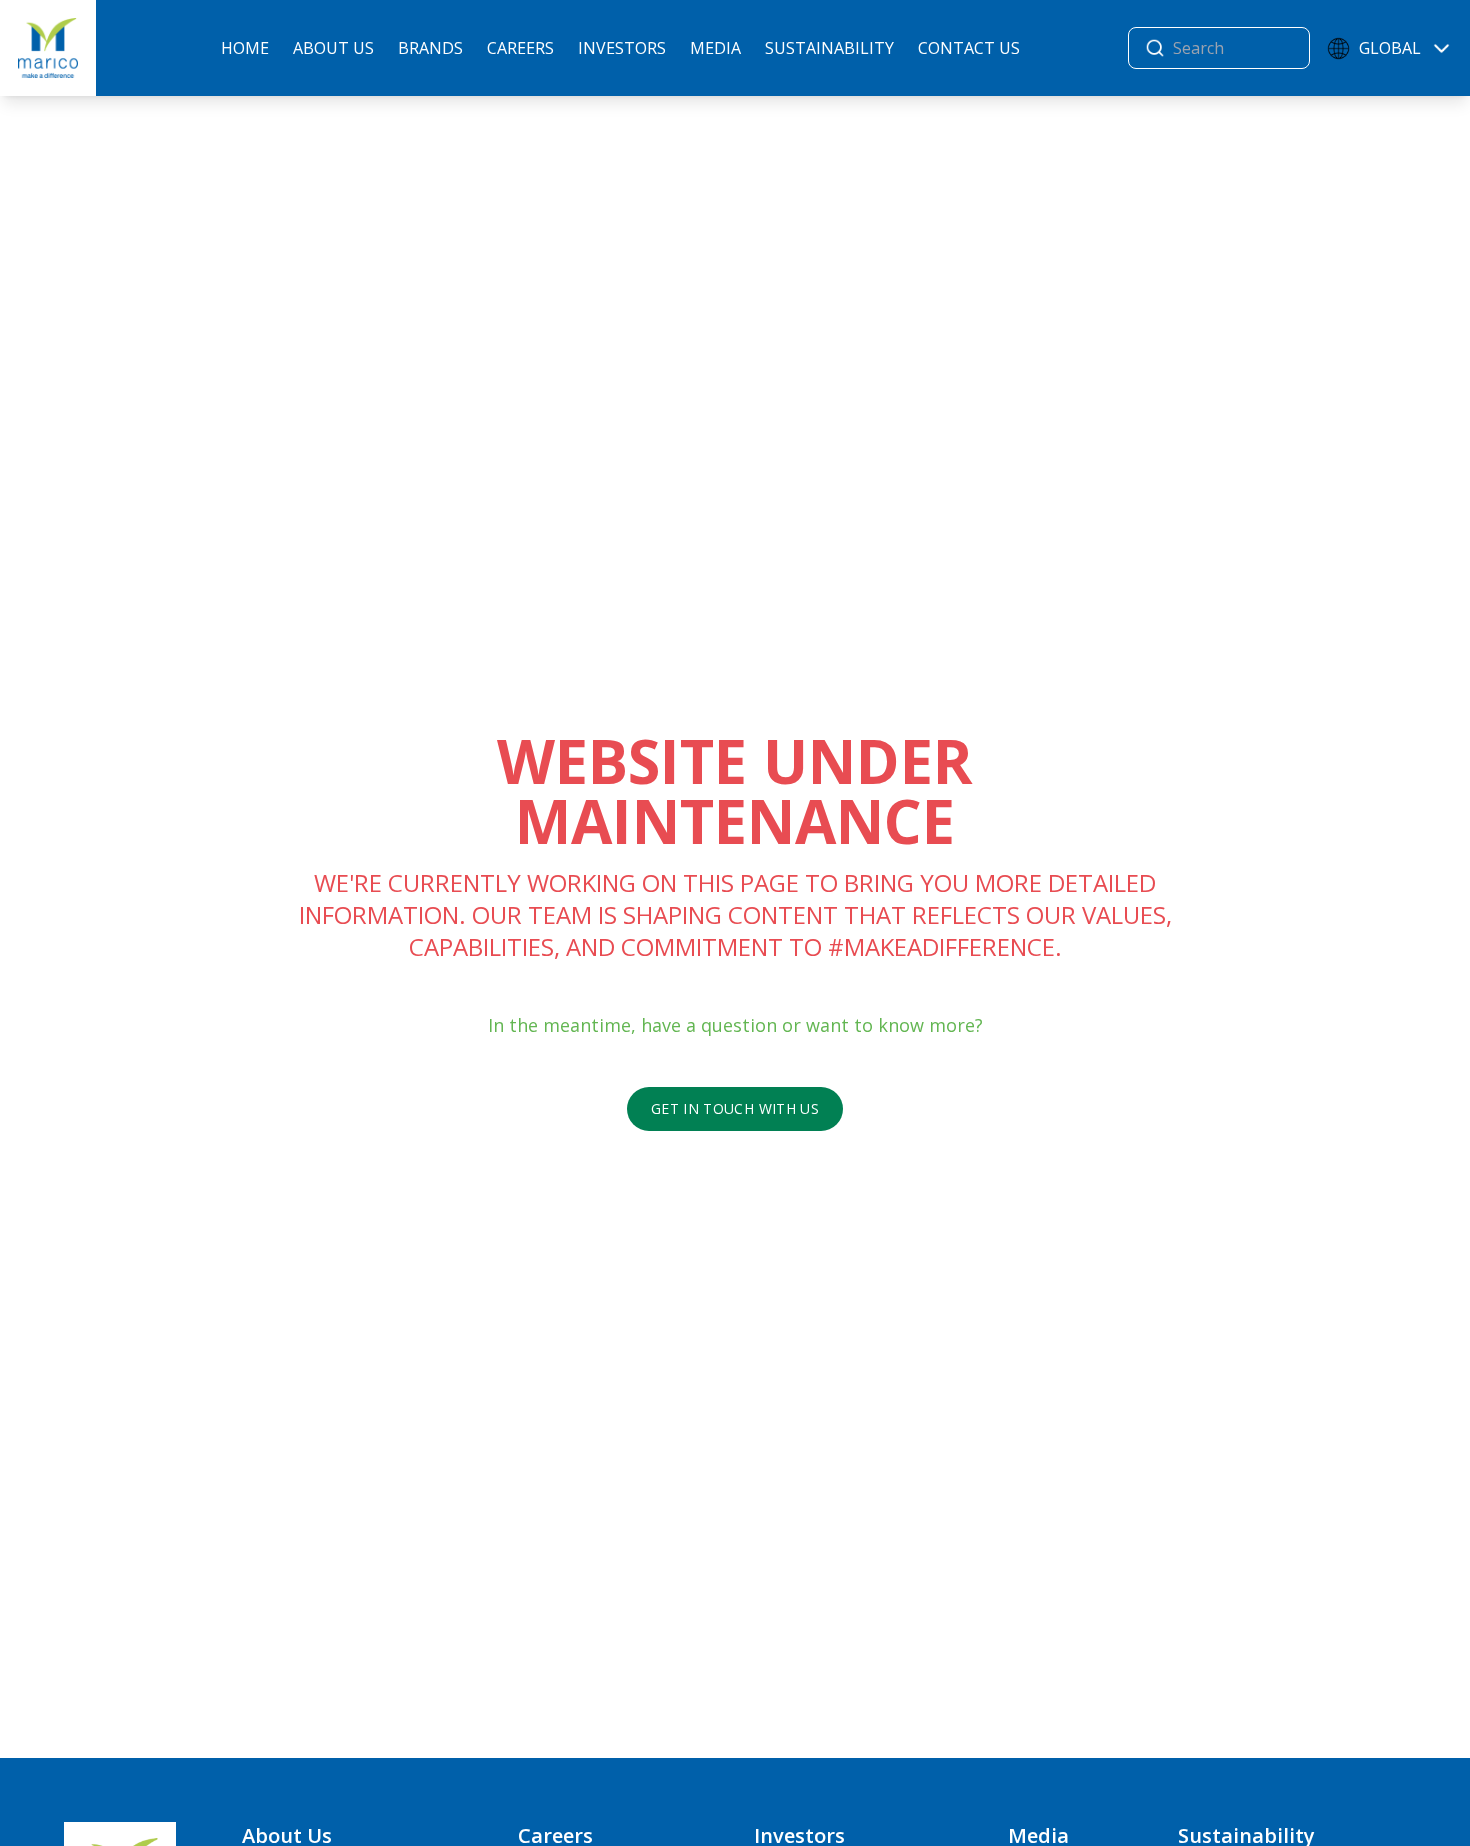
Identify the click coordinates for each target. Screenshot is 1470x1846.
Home (245, 48)
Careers (520, 48)
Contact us (969, 48)
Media (715, 48)
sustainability (829, 48)
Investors (622, 48)
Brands (430, 48)
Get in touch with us (735, 1108)
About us (333, 48)
